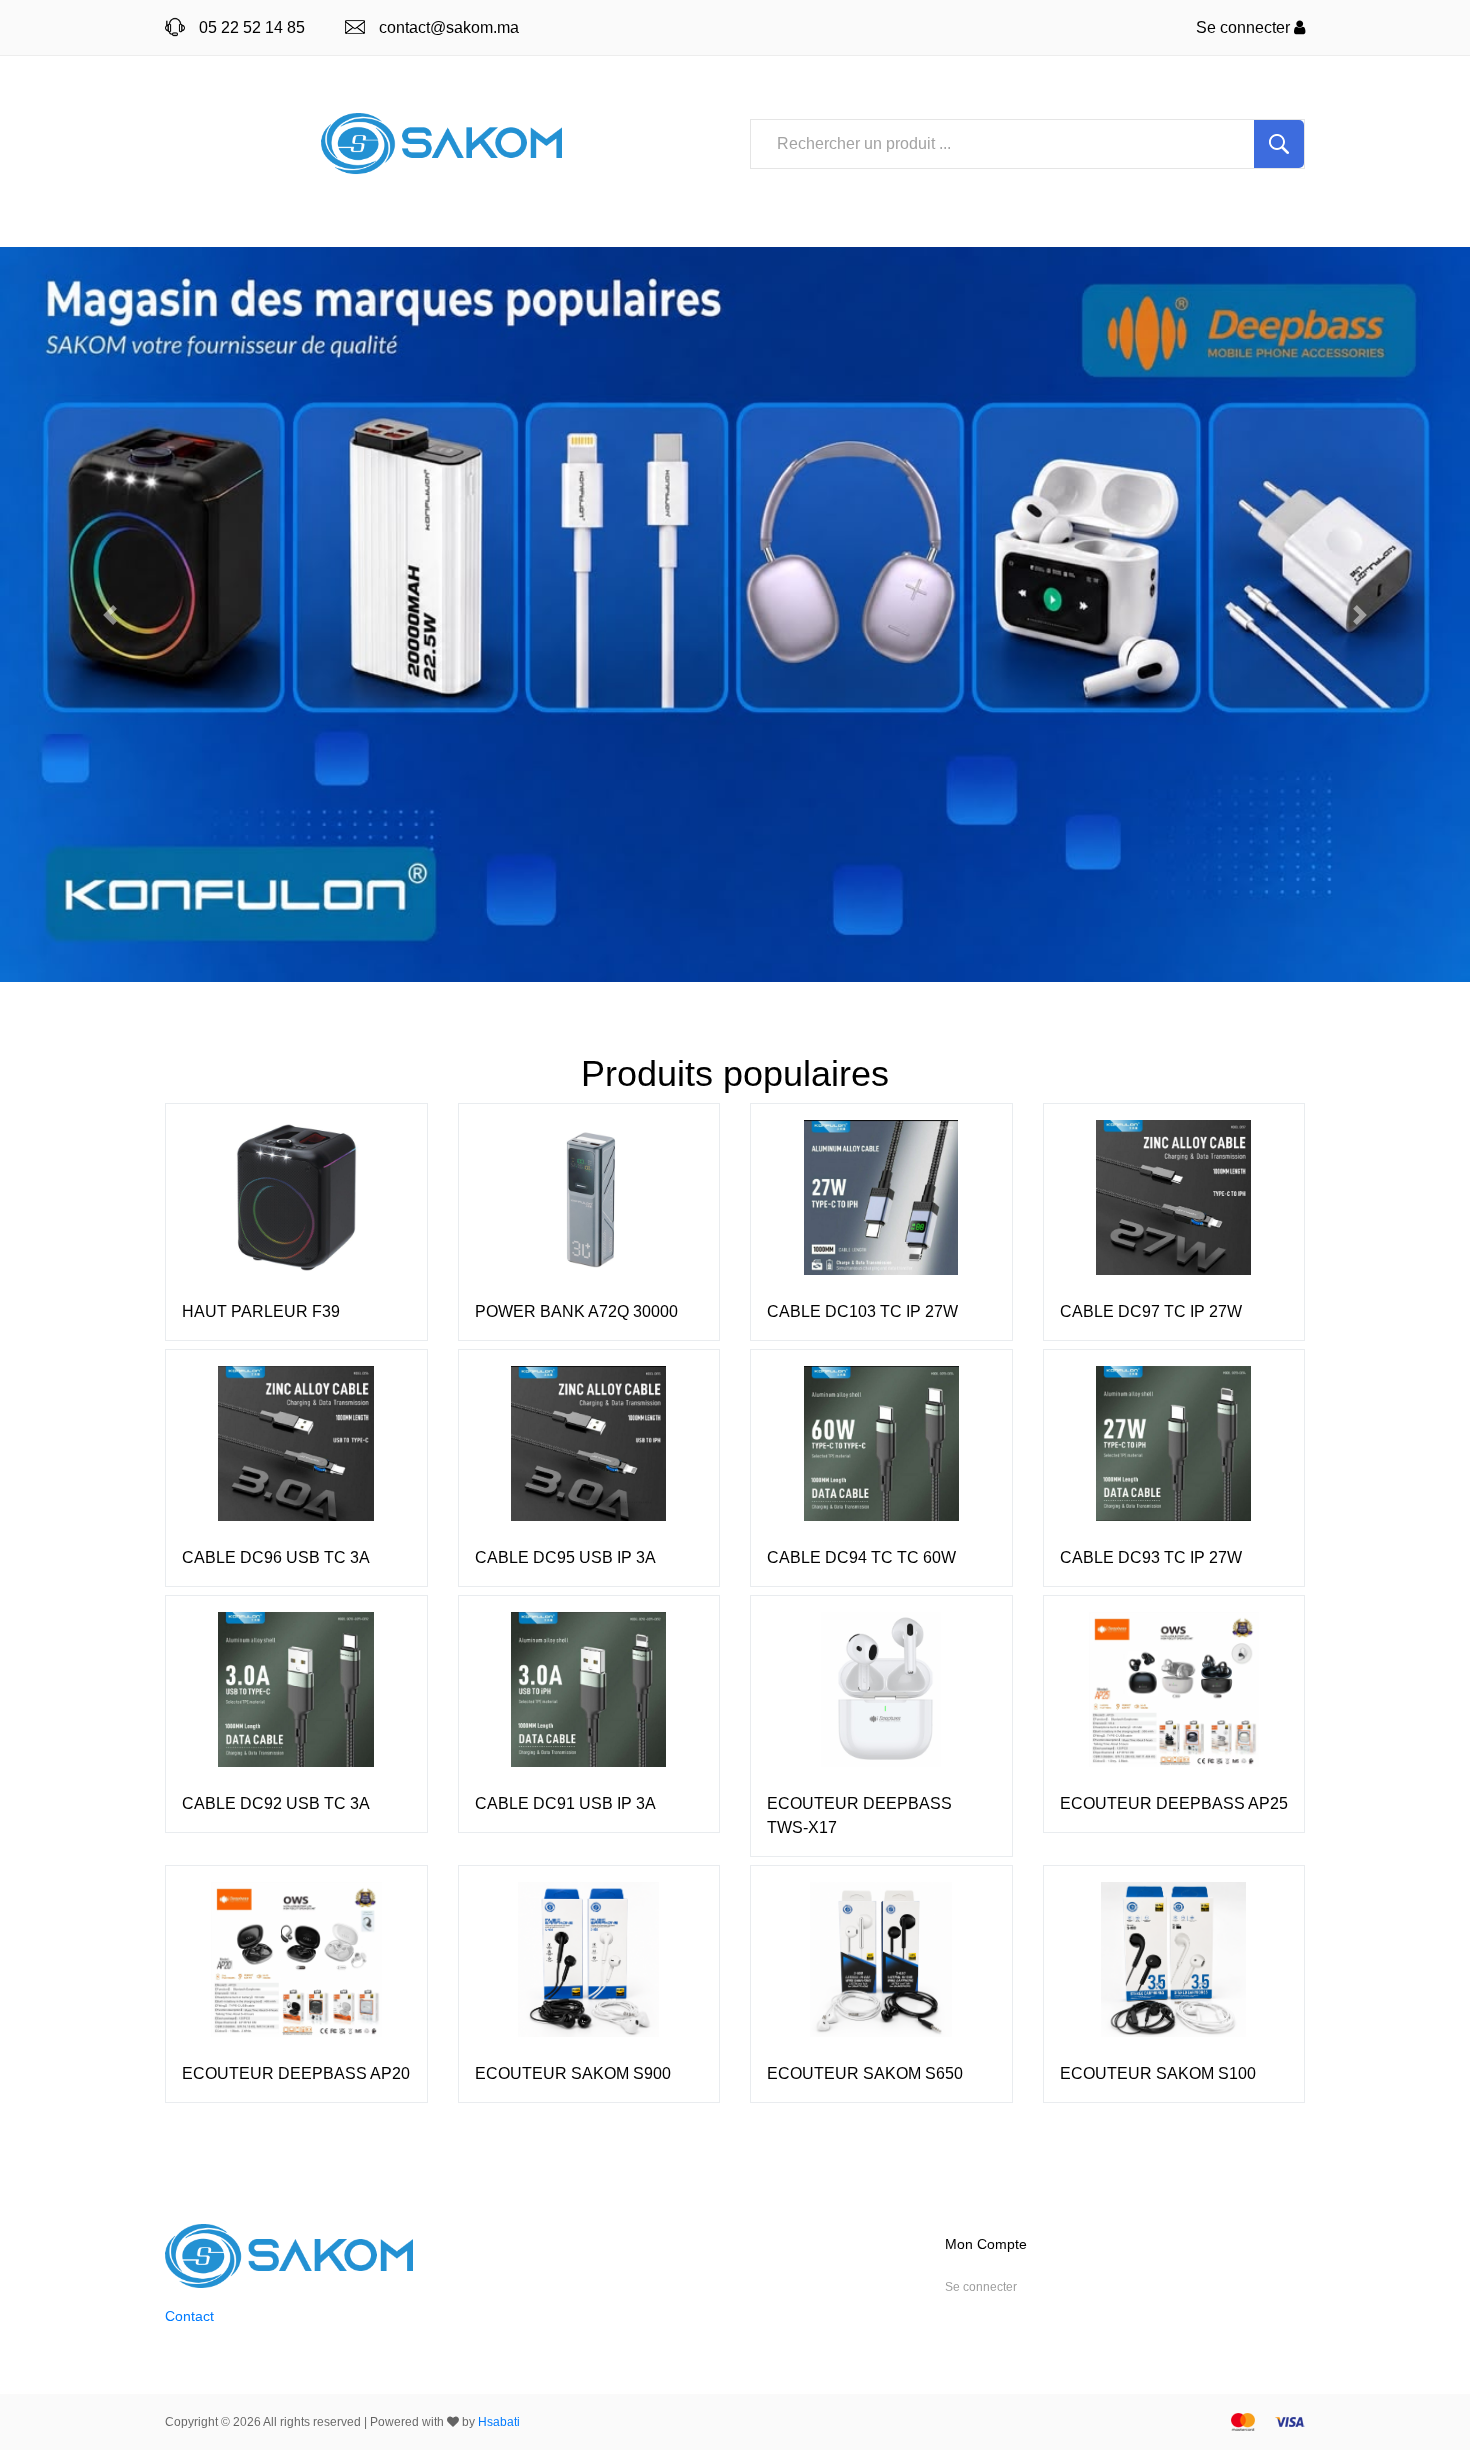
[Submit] (1279, 144)
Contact (189, 2316)
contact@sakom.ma (449, 27)
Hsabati (499, 2422)
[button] (110, 614)
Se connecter (1245, 27)
